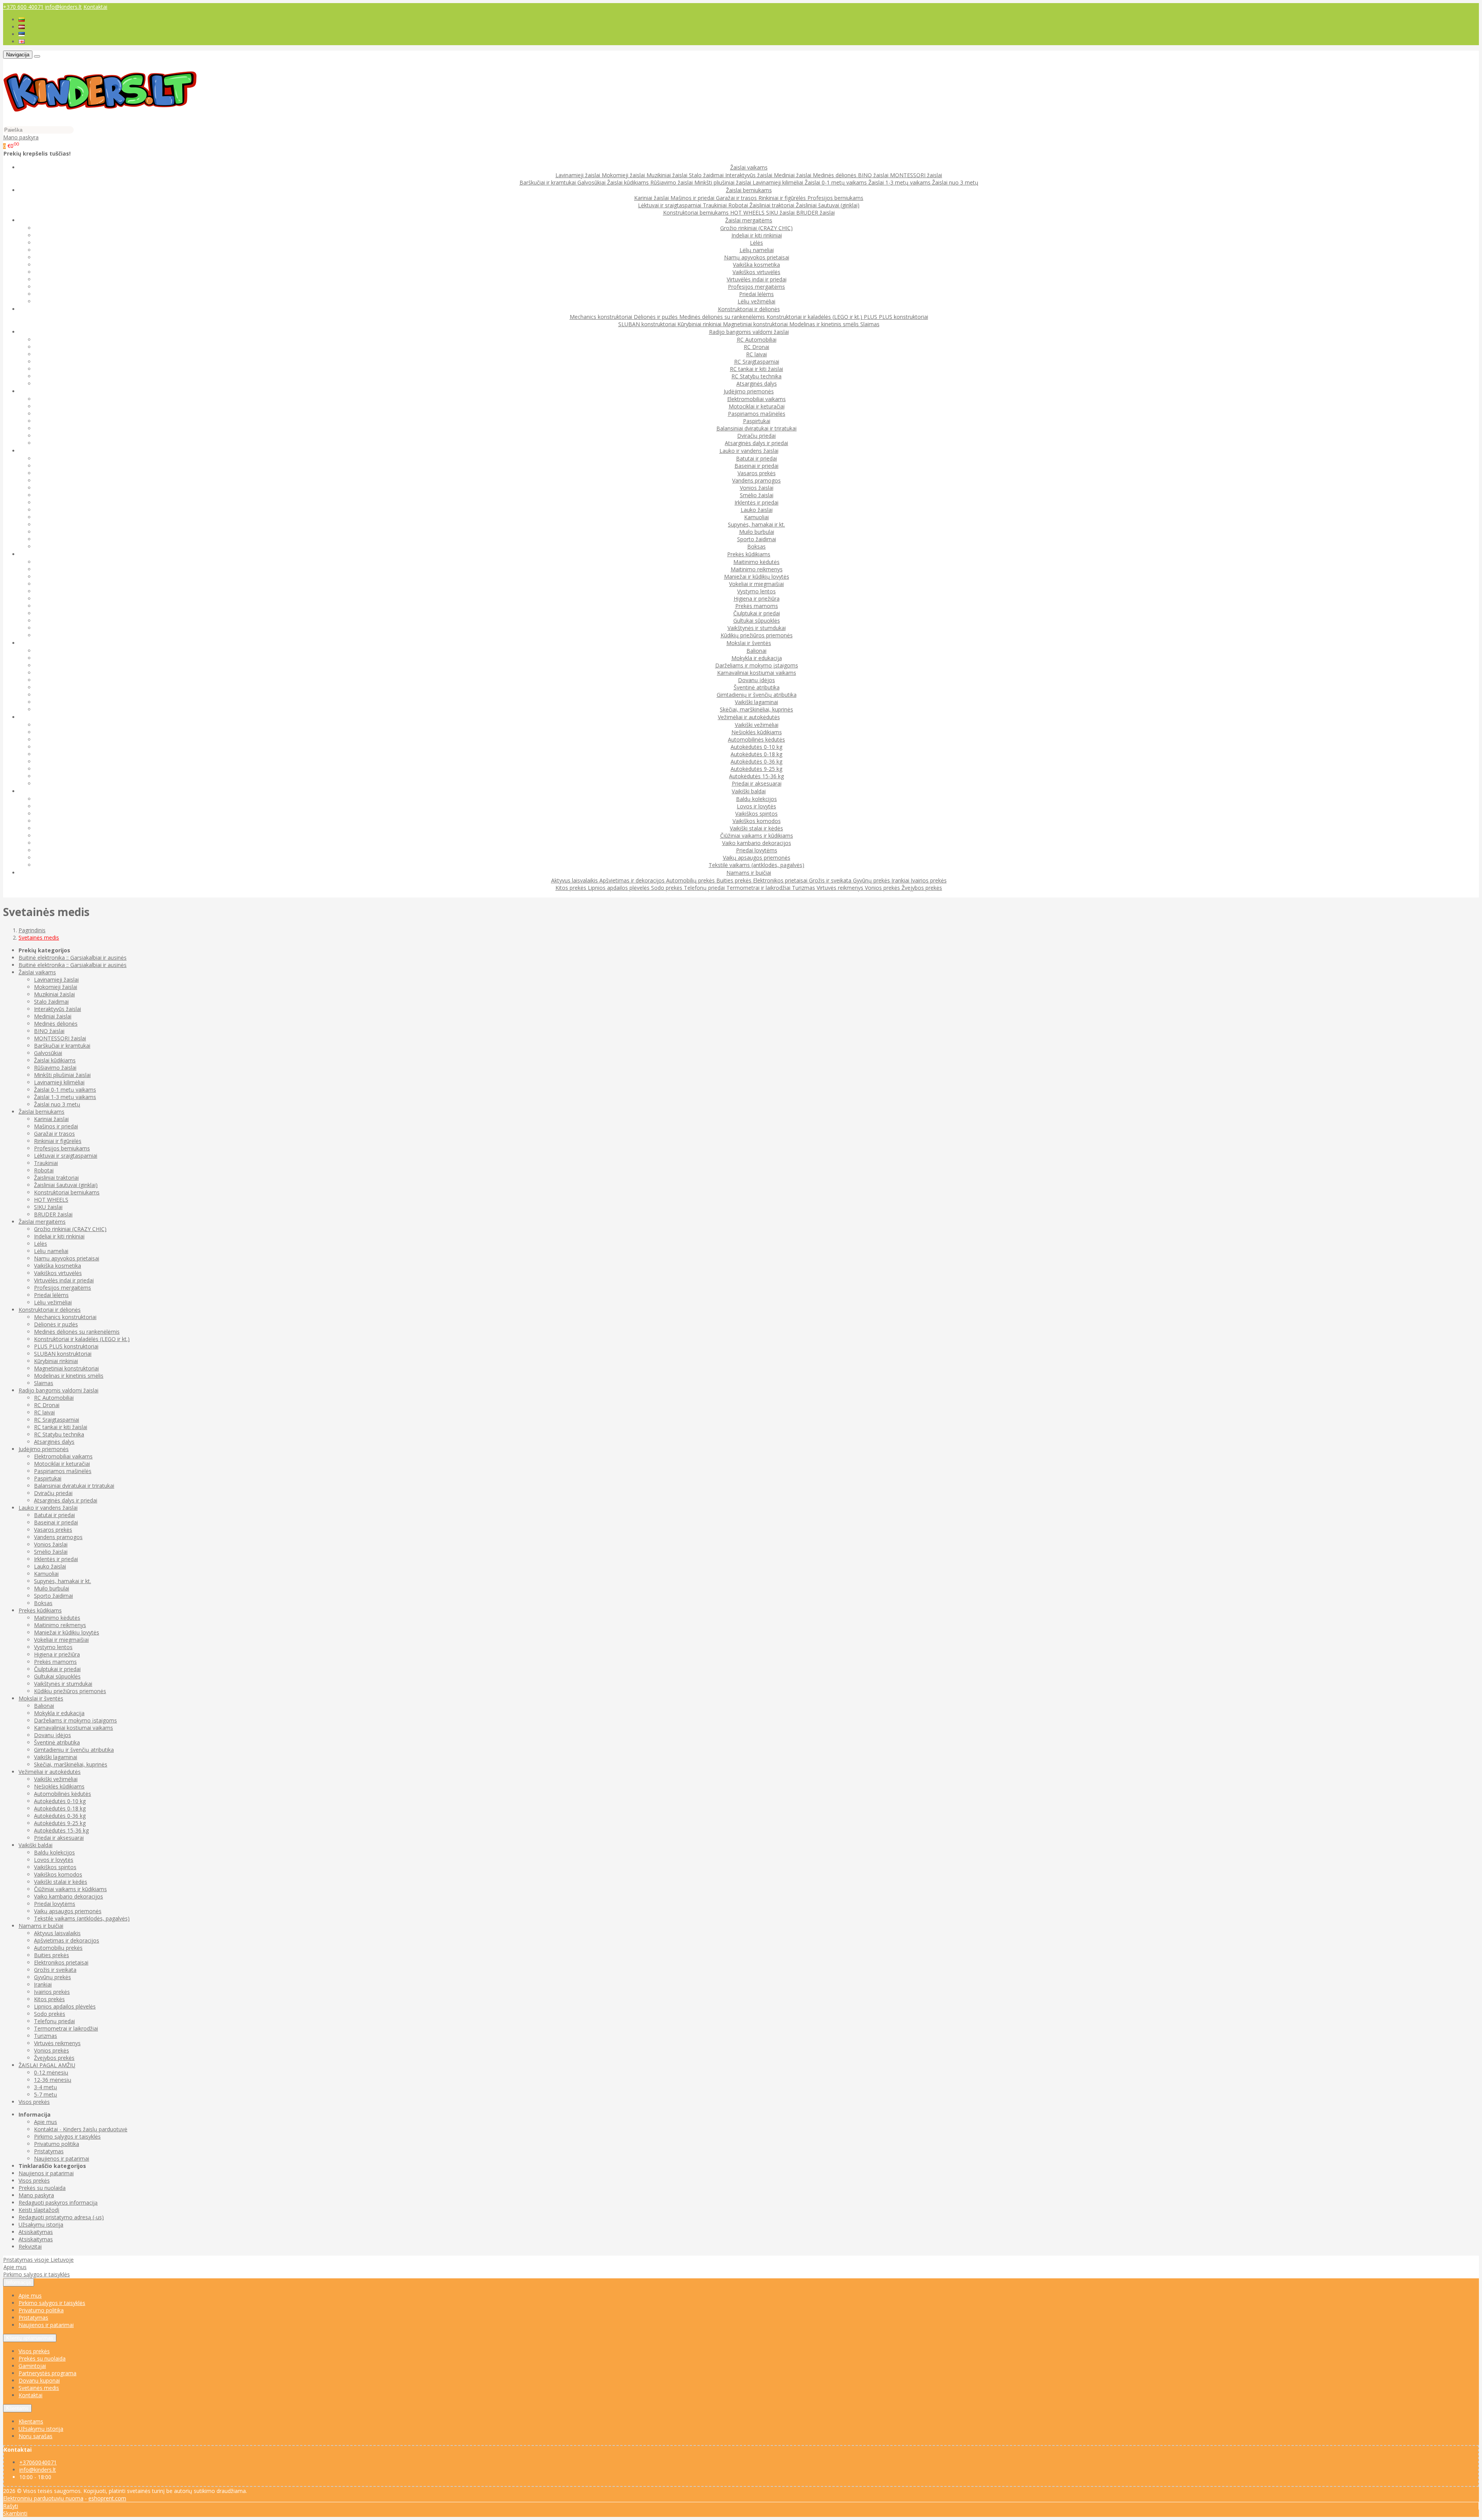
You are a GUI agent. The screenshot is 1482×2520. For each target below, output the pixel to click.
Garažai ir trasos (737, 198)
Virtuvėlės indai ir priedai (757, 279)
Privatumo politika (57, 2144)
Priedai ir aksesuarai (757, 783)
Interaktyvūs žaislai (749, 175)
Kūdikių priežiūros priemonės (757, 635)
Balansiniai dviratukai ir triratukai (756, 428)
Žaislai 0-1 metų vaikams (837, 182)
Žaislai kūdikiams (629, 182)
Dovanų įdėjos (756, 680)
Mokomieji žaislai (624, 175)
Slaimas (870, 324)
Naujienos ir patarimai (62, 2158)
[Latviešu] (22, 27)
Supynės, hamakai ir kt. (756, 524)
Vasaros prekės (757, 473)
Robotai (739, 205)
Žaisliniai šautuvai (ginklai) (828, 205)
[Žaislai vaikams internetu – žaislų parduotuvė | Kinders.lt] (100, 122)
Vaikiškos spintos (756, 814)
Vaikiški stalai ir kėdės (756, 828)
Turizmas (804, 888)
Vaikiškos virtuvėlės (756, 272)
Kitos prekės (572, 888)
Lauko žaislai (757, 510)
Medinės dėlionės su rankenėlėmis (723, 317)
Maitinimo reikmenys (757, 569)
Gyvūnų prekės (872, 880)
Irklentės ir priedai (756, 502)
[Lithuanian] (22, 19)
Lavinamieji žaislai (579, 175)
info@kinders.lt (63, 7)
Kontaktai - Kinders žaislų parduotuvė (81, 2129)
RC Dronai (756, 347)
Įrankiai (901, 880)
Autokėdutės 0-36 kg (756, 761)
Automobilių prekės (691, 880)
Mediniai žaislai (793, 175)
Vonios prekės (883, 888)
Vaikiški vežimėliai (757, 725)
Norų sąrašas (36, 2436)
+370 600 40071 (23, 7)
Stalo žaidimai (707, 175)
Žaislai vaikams (37, 972)
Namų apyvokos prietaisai (757, 257)
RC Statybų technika (756, 376)
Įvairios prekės (929, 880)
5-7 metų (46, 2094)
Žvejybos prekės (922, 888)
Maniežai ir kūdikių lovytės (757, 577)
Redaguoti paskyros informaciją (58, 2202)
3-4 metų (46, 2087)
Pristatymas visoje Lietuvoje (38, 2260)
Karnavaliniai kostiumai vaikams (757, 673)
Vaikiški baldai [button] (749, 791)
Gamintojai (32, 2366)
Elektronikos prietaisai (781, 880)
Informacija (19, 2282)
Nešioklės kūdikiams (757, 732)
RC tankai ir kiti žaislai (756, 369)
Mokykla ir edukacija (757, 658)
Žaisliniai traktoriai (773, 205)
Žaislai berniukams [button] (749, 190)
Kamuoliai (756, 517)
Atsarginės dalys (757, 384)
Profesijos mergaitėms (756, 287)
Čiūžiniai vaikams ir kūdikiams (757, 836)
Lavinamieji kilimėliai (779, 182)
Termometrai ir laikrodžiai (759, 888)
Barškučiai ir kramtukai (548, 182)
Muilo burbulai (757, 532)
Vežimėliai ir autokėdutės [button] (749, 717)
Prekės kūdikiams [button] (749, 554)
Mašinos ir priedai (693, 198)
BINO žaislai (874, 175)
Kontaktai (95, 7)
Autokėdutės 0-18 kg (756, 754)
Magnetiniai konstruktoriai (756, 324)
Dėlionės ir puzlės (656, 317)
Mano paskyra (36, 2195)
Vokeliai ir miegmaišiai (756, 584)
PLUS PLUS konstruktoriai (896, 317)
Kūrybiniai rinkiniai (700, 324)
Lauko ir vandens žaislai (48, 1508)
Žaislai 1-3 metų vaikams (900, 182)
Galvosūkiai (592, 182)
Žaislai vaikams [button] (749, 167)
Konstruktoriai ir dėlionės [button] (749, 309)
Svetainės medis (39, 2388)
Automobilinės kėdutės (756, 739)
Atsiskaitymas (36, 2232)
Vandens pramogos (756, 480)
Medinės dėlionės (835, 175)
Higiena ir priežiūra (757, 599)
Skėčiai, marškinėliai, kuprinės (756, 709)
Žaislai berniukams (41, 1112)
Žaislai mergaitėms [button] (749, 220)
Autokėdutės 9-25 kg (756, 769)
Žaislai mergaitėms (42, 1222)
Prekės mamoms (757, 606)
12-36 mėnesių (53, 2080)
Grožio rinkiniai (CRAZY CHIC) (756, 228)
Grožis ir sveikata (831, 880)
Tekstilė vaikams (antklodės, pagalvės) (756, 865)
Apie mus (46, 2122)
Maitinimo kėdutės (756, 562)
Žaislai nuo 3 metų (955, 182)
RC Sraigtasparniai (757, 362)
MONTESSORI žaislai (916, 175)
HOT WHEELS (748, 213)
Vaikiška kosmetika (756, 265)
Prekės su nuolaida (42, 2188)
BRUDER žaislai (815, 213)
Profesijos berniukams (835, 198)
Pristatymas (49, 2151)
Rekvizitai (30, 2246)
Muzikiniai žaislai (668, 175)
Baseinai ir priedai (756, 466)
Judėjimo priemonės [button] (749, 391)
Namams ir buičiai (41, 1926)
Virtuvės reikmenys (841, 888)
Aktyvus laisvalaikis (575, 880)
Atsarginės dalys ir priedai (756, 443)
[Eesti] (22, 34)
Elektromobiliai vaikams (756, 399)
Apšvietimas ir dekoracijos (633, 880)
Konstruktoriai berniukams (697, 213)
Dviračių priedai (756, 436)
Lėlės (756, 243)
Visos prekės (34, 2102)
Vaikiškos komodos (757, 821)
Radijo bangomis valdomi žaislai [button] (749, 332)
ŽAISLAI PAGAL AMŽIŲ (47, 2065)
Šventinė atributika (757, 687)
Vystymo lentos (756, 591)
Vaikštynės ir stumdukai (757, 628)
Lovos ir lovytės (756, 806)
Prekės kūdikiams (40, 1610)
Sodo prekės (667, 888)
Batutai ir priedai (756, 458)
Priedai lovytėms (757, 850)
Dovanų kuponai (39, 2380)
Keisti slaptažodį (39, 2210)
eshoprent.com (107, 2498)
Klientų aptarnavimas (30, 2338)
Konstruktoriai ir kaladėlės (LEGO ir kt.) (815, 317)
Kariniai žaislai (652, 198)
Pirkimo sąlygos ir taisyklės (67, 2136)
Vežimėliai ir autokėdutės (50, 1772)
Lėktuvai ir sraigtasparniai (670, 205)
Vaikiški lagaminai (756, 702)
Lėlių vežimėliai (756, 301)
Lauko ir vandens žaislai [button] (749, 451)
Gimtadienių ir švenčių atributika (757, 695)
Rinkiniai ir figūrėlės (783, 198)
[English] (22, 41)
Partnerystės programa (47, 2373)
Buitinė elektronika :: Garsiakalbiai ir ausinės (73, 958)
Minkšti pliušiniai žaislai (723, 182)
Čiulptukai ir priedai (757, 613)
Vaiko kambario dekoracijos (757, 843)
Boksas (756, 546)
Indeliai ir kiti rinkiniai (757, 235)
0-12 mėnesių (51, 2072)
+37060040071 (38, 2462)
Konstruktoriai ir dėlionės (50, 1310)
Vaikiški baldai (36, 1845)
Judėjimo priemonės (44, 1449)
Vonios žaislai (757, 488)
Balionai (756, 651)
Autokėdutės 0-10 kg (756, 747)
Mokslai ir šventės (41, 1698)
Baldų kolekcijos (756, 799)
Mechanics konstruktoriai (602, 317)
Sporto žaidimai (757, 539)
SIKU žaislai (781, 213)
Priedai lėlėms (756, 294)
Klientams (17, 2408)
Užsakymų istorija (41, 2224)
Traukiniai (716, 205)
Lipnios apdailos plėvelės (619, 888)
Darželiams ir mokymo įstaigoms (757, 665)
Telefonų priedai (705, 888)
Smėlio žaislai (757, 495)
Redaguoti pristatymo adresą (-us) (61, 2217)
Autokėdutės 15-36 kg (756, 776)
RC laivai (756, 354)
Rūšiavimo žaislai (672, 182)
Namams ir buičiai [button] (749, 873)
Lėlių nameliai (757, 250)
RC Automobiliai (757, 340)
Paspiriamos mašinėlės (757, 414)
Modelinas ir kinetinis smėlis (825, 324)
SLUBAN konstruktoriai (648, 324)
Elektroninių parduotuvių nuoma (43, 2498)
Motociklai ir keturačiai (757, 406)
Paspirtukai (757, 421)
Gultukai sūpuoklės (757, 621)
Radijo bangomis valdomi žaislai (58, 1390)
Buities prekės (735, 880)
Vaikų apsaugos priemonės (757, 858)
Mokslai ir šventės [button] (749, 643)
